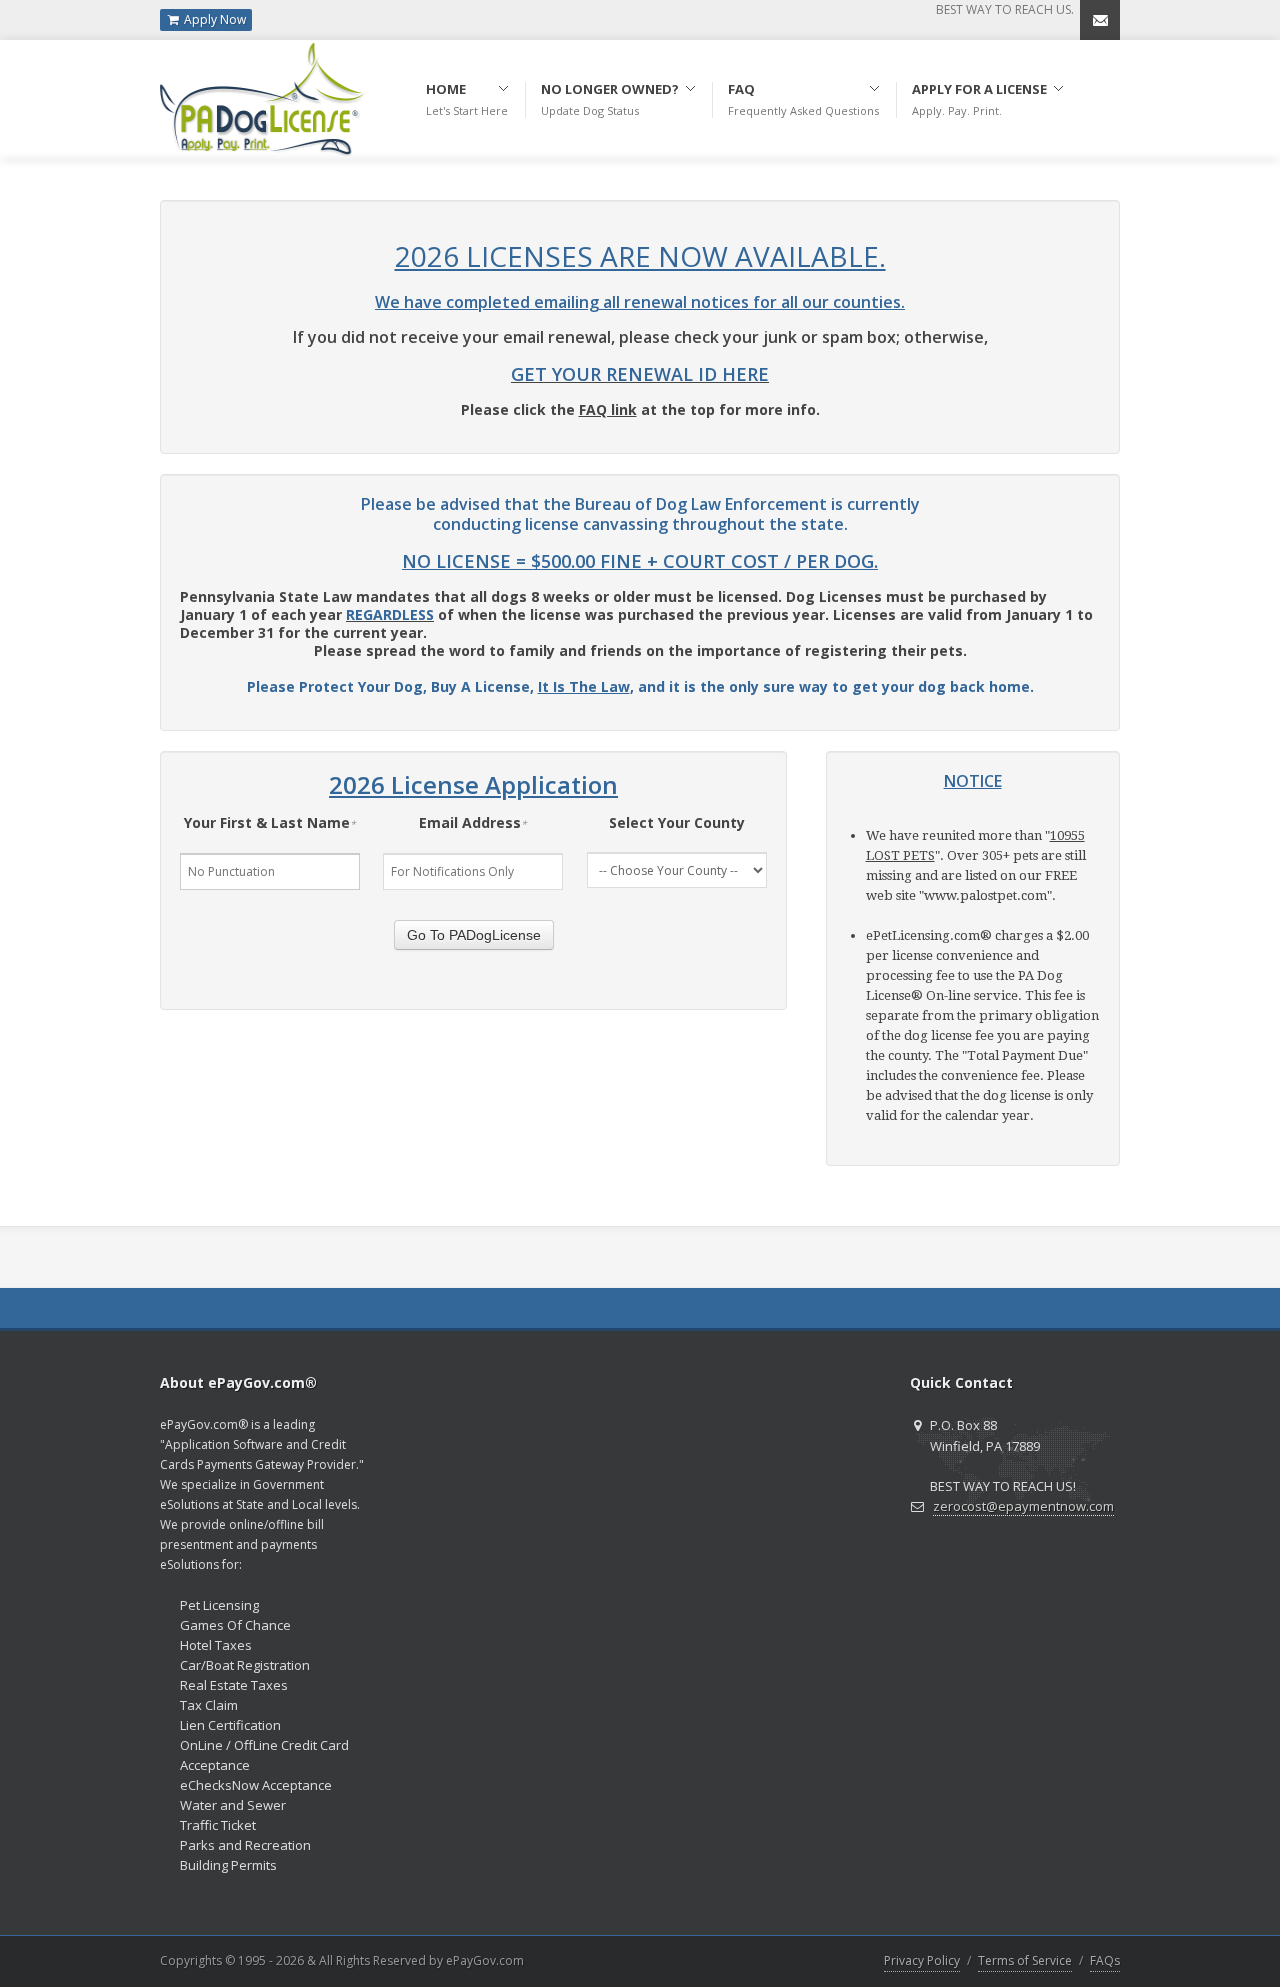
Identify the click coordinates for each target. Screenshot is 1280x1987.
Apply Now (213, 19)
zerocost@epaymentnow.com (1023, 1506)
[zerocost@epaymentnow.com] (1100, 20)
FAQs (1105, 1960)
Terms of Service (1025, 1960)
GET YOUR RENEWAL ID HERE (640, 374)
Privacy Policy (922, 1960)
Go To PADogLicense (474, 935)
